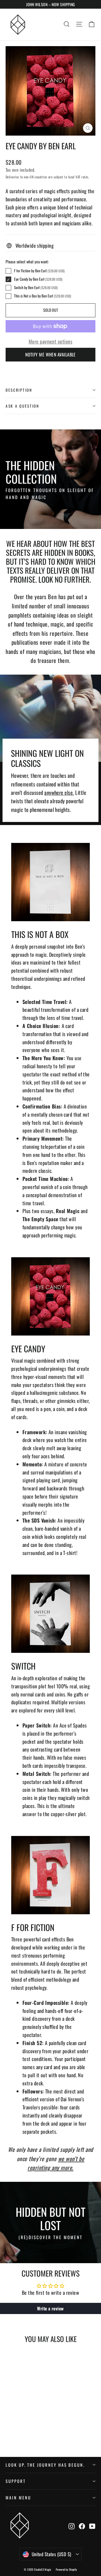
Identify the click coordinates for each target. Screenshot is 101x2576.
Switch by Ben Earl (36, 288)
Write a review (50, 2308)
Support (16, 2481)
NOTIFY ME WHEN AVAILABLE (50, 355)
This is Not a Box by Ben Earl (43, 296)
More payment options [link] (50, 341)
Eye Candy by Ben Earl (38, 279)
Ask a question (22, 406)
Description (19, 390)
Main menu (18, 2497)
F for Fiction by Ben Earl (39, 271)
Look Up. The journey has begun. (45, 2465)
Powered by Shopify (66, 2569)
